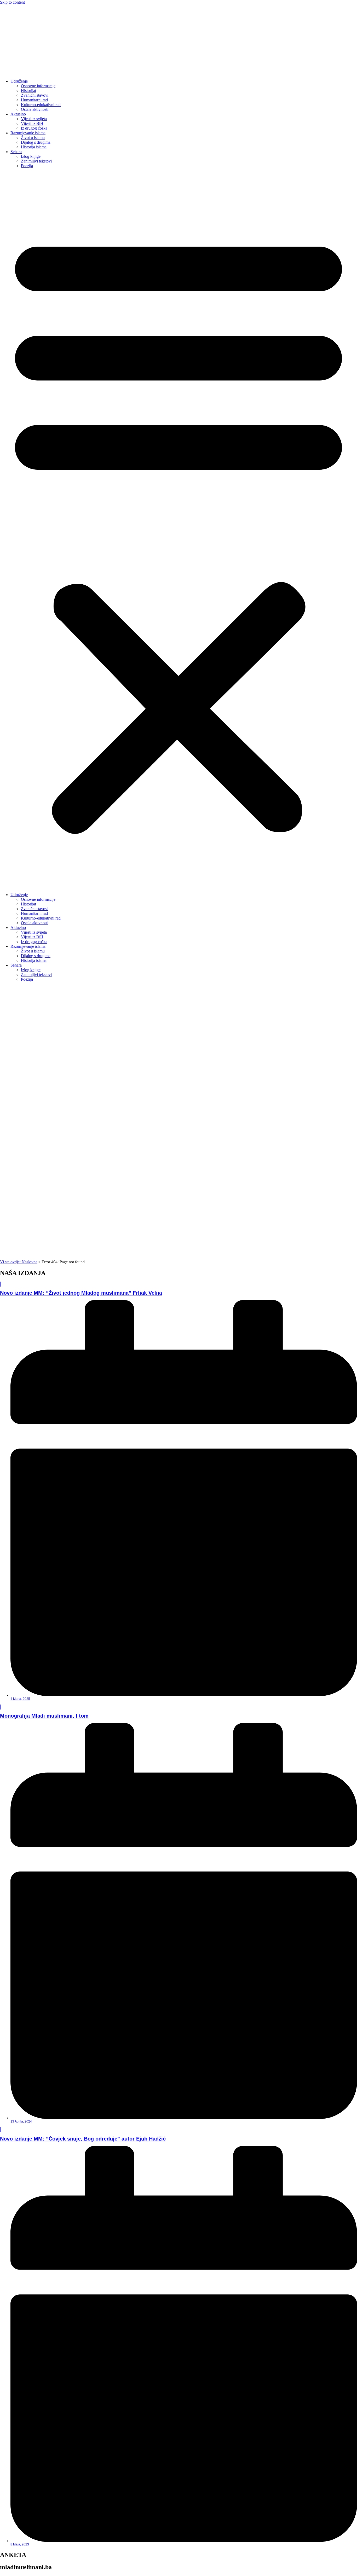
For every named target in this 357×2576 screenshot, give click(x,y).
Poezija (27, 166)
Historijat (28, 91)
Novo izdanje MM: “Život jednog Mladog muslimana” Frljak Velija (81, 1293)
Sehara (16, 152)
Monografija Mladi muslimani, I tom (44, 1716)
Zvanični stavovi (35, 95)
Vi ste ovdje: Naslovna (19, 1262)
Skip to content (12, 2)
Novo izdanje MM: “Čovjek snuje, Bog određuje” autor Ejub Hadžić (83, 2139)
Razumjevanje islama (28, 133)
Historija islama (34, 147)
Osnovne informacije (38, 86)
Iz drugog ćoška (34, 128)
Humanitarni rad (34, 100)
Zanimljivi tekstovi (36, 161)
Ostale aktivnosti (35, 109)
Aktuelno (18, 114)
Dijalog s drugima (36, 142)
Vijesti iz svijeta (34, 119)
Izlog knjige (31, 156)
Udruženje (19, 81)
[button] (179, 530)
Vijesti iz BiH (32, 123)
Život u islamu (33, 138)
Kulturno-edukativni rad (41, 105)
